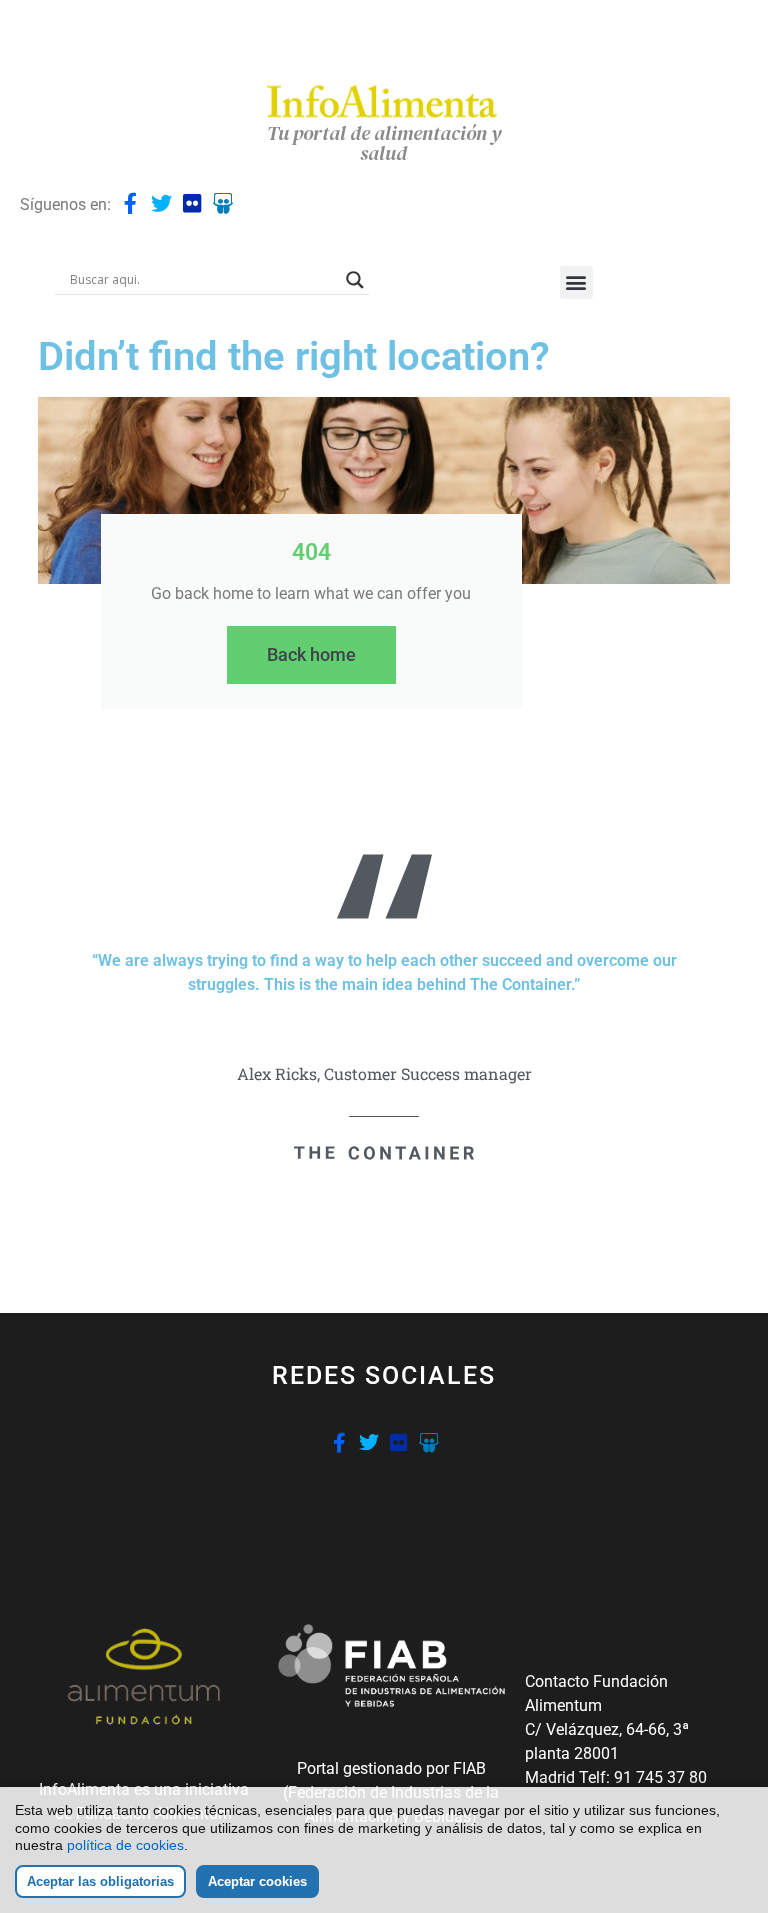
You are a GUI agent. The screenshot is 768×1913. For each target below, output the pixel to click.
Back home (311, 654)
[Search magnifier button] (355, 280)
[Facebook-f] (130, 203)
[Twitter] (161, 203)
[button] (576, 282)
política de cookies (125, 1845)
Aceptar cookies (257, 1881)
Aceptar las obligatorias (100, 1881)
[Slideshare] (223, 203)
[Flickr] (192, 203)
